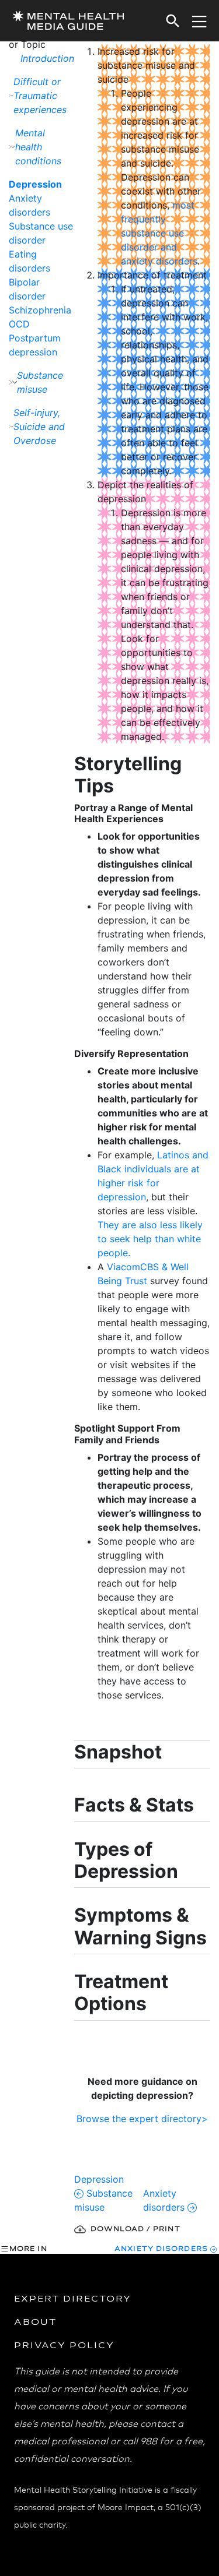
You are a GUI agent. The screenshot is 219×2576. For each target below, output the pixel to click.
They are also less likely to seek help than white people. (150, 1239)
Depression (35, 184)
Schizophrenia (40, 310)
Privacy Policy (64, 2345)
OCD (19, 324)
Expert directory (73, 2298)
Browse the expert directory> (142, 2119)
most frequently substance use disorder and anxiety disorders (159, 233)
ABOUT (35, 2321)
